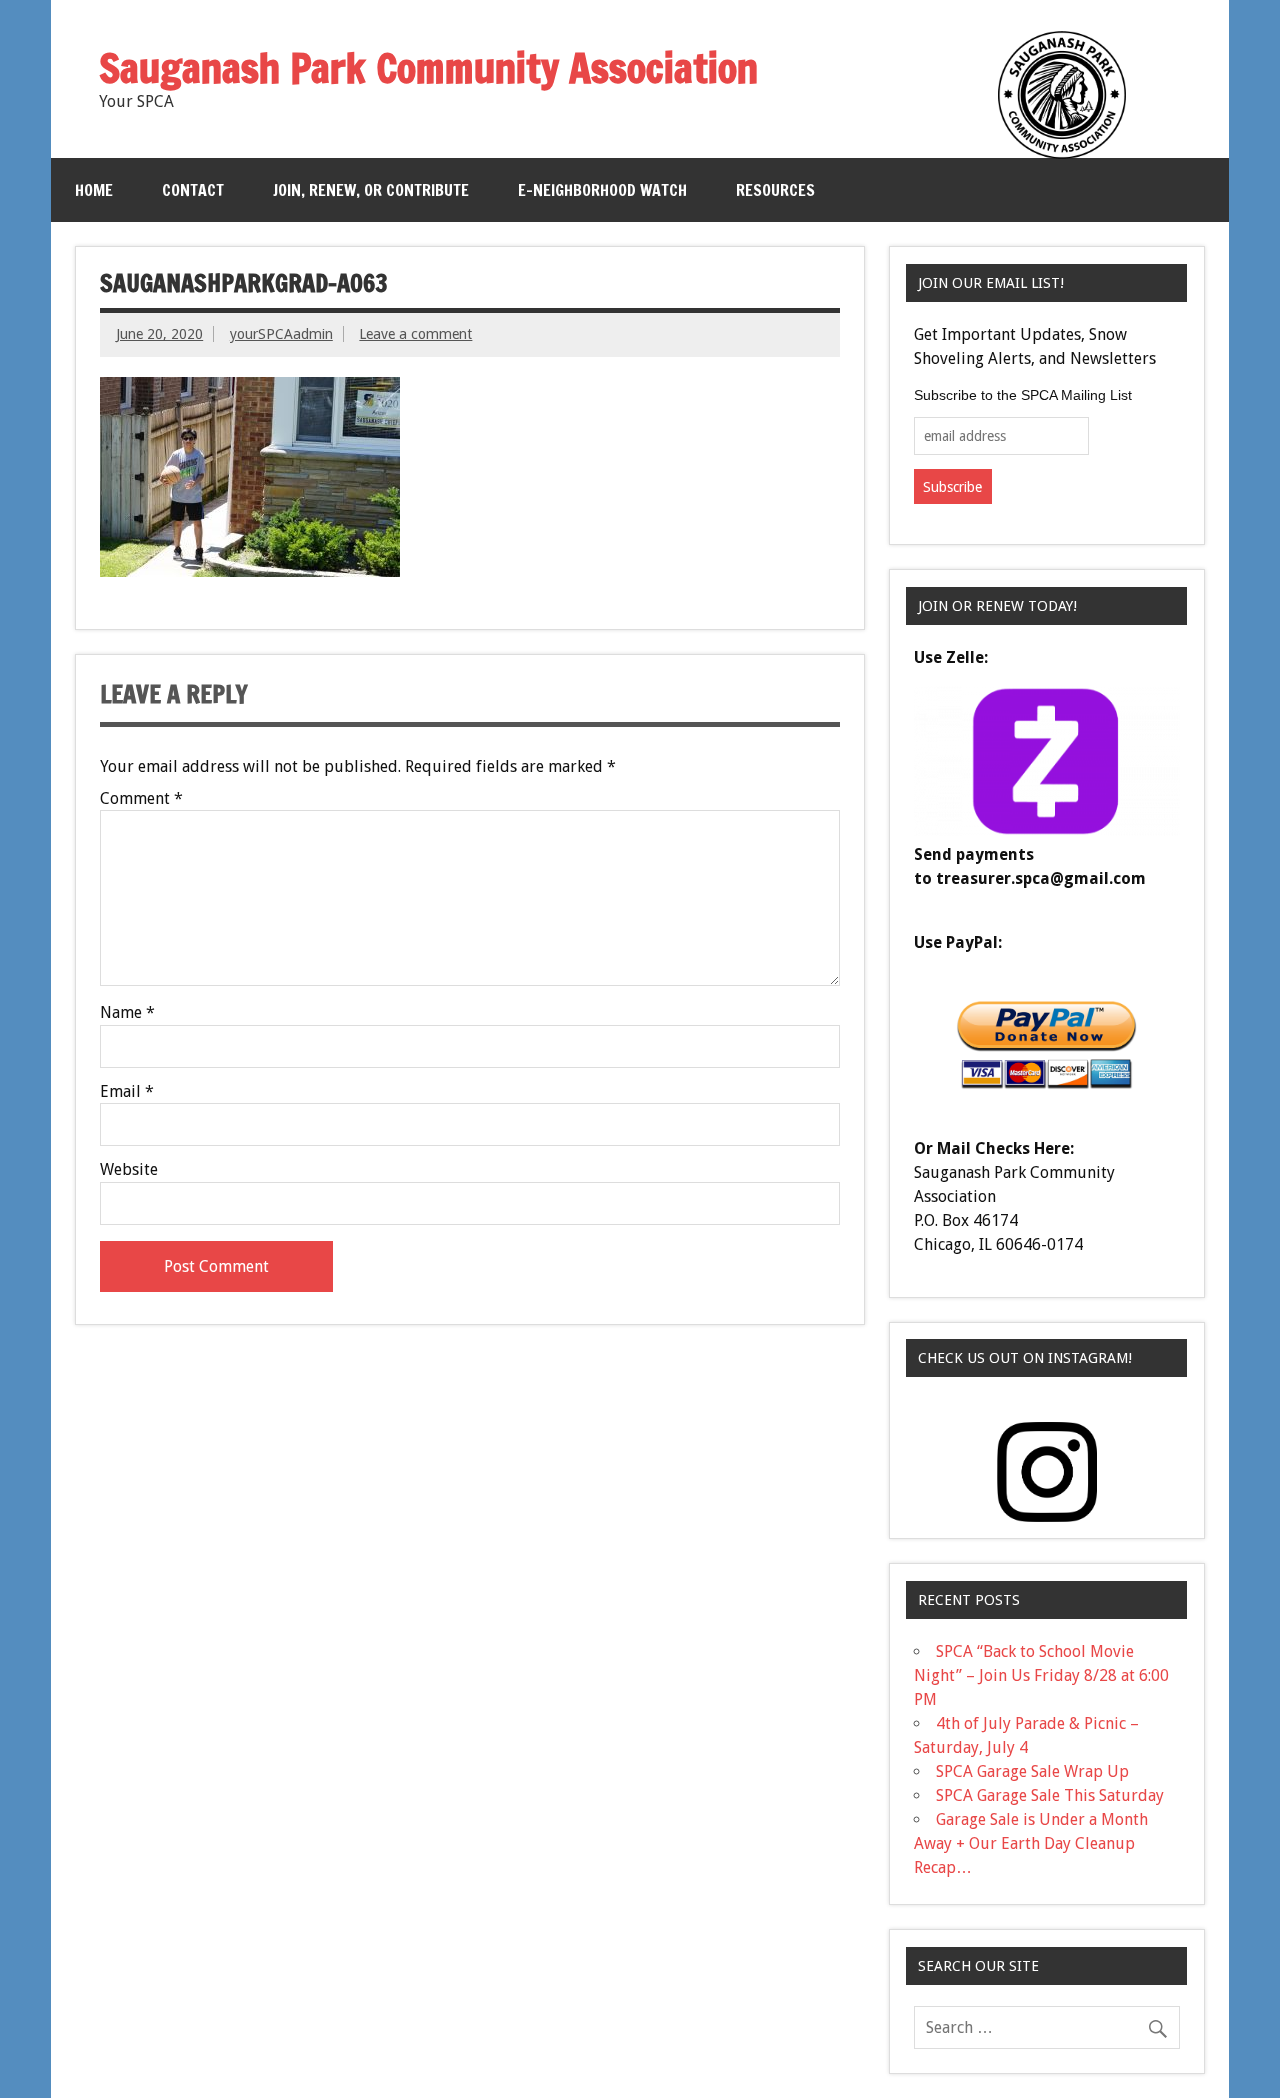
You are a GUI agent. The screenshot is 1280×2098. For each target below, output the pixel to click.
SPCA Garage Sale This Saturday (1050, 1795)
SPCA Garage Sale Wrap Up (1032, 1771)
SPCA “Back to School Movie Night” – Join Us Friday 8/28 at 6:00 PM (1041, 1675)
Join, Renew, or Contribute (371, 190)
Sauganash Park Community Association (428, 67)
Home (94, 190)
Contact (193, 190)
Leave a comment (415, 334)
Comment (141, 799)
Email (127, 1092)
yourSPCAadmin (281, 334)
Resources (775, 190)
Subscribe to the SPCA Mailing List (1023, 395)
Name (127, 1013)
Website (129, 1170)
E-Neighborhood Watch (602, 190)
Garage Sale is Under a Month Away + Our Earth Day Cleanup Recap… (1031, 1843)
